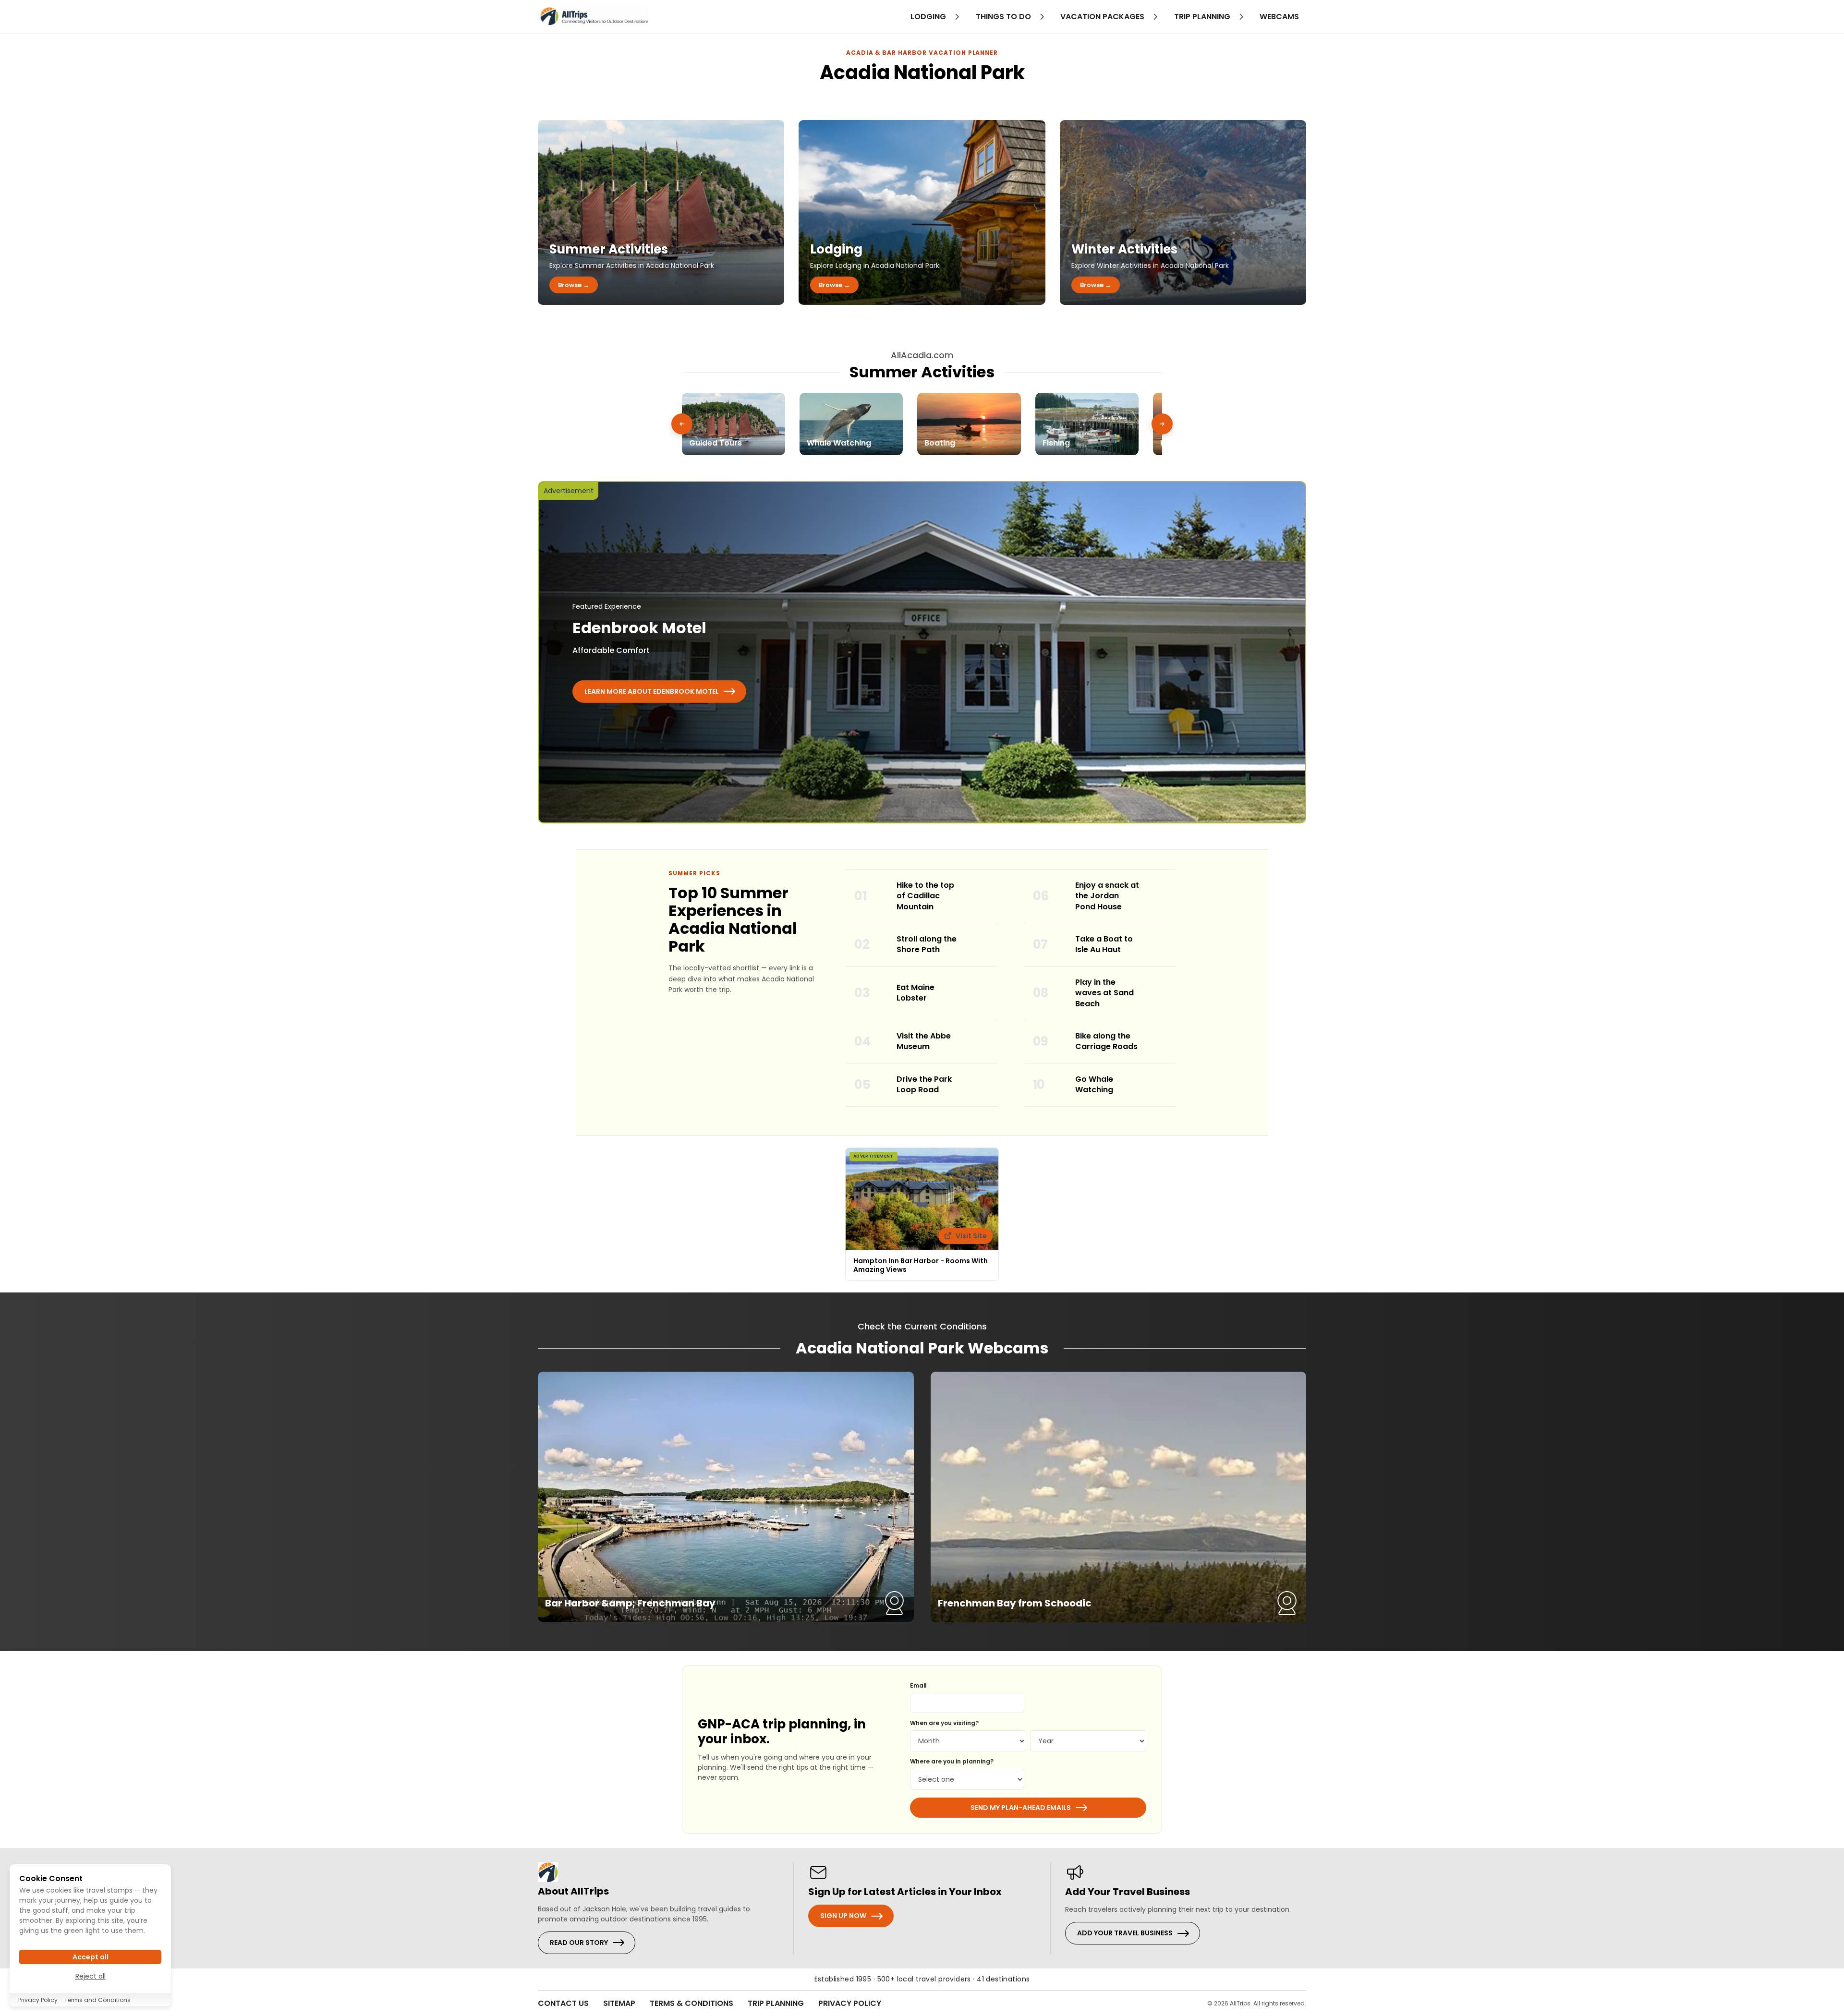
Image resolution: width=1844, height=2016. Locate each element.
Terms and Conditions (97, 2000)
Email (918, 1685)
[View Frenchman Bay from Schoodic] (1119, 1497)
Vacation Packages (1103, 17)
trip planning (1203, 17)
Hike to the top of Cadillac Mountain (925, 896)
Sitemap (619, 2003)
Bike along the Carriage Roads (1106, 1041)
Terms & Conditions (691, 2003)
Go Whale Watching (1094, 1085)
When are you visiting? (944, 1723)
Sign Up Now (843, 1916)
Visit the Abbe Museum (924, 1041)
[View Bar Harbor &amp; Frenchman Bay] (726, 1497)
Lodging (929, 17)
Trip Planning (776, 2003)
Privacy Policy (850, 2003)
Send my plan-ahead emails (1021, 1808)
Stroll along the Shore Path (927, 944)
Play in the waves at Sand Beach (1104, 993)
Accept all (91, 1957)
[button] (682, 424)
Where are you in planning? (952, 1761)
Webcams (1279, 17)
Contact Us (563, 2003)
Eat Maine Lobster (916, 993)
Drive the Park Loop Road (924, 1085)
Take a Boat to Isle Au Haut (1104, 944)
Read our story (579, 1943)
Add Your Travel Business (1125, 1933)
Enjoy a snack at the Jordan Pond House (1107, 896)
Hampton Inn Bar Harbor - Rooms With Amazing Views (921, 1265)
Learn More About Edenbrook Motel (652, 691)
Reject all (91, 1976)
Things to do (1004, 17)
